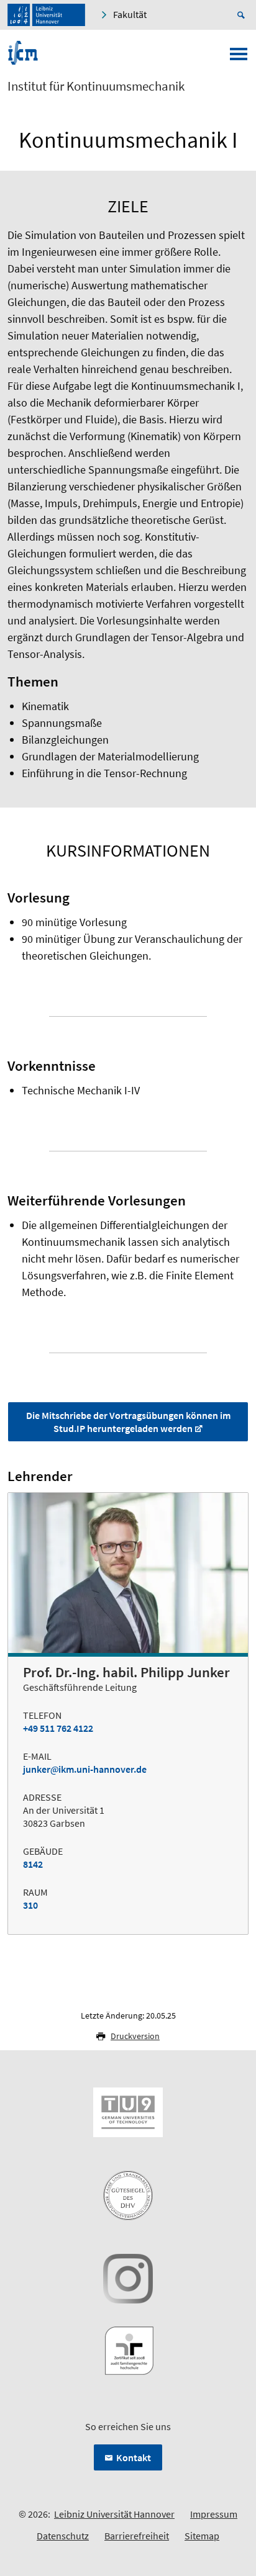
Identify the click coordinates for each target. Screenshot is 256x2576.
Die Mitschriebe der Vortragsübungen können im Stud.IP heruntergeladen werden (128, 1422)
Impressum (214, 2514)
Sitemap (202, 2536)
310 (30, 1905)
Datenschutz (63, 2536)
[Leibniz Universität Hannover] (46, 15)
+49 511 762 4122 (58, 1728)
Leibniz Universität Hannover (114, 2514)
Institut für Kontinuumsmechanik (96, 86)
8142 (33, 1864)
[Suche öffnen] (243, 15)
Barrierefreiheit (137, 2536)
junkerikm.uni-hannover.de (85, 1769)
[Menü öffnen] (239, 58)
